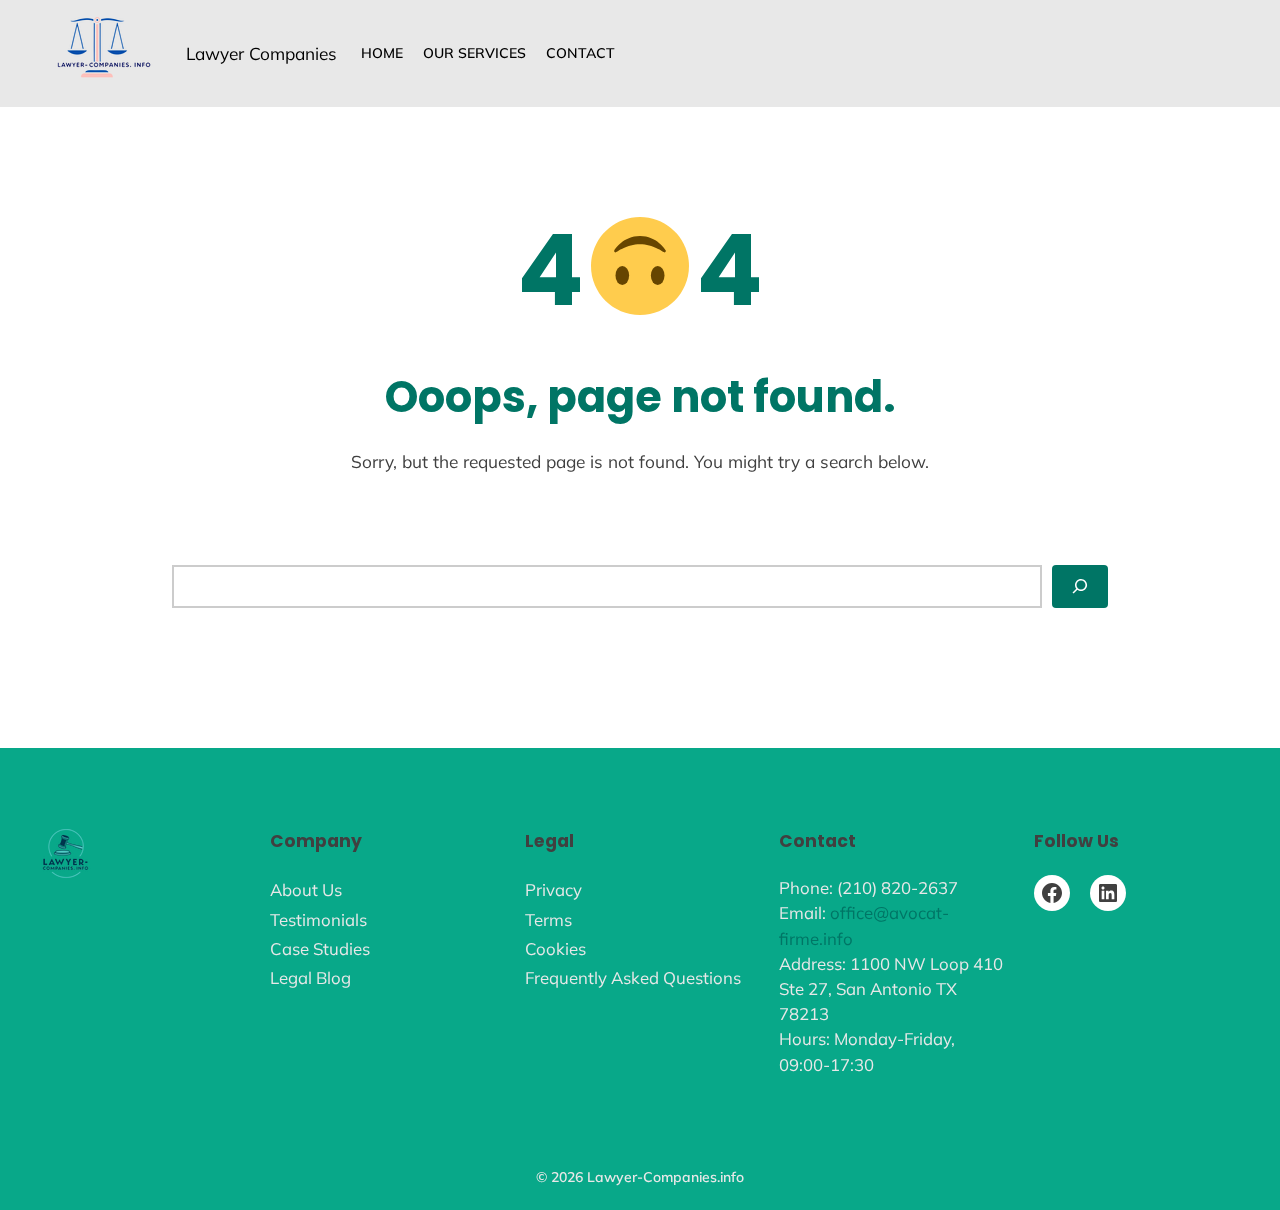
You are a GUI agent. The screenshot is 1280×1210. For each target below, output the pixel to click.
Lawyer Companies (261, 53)
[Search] (1080, 586)
